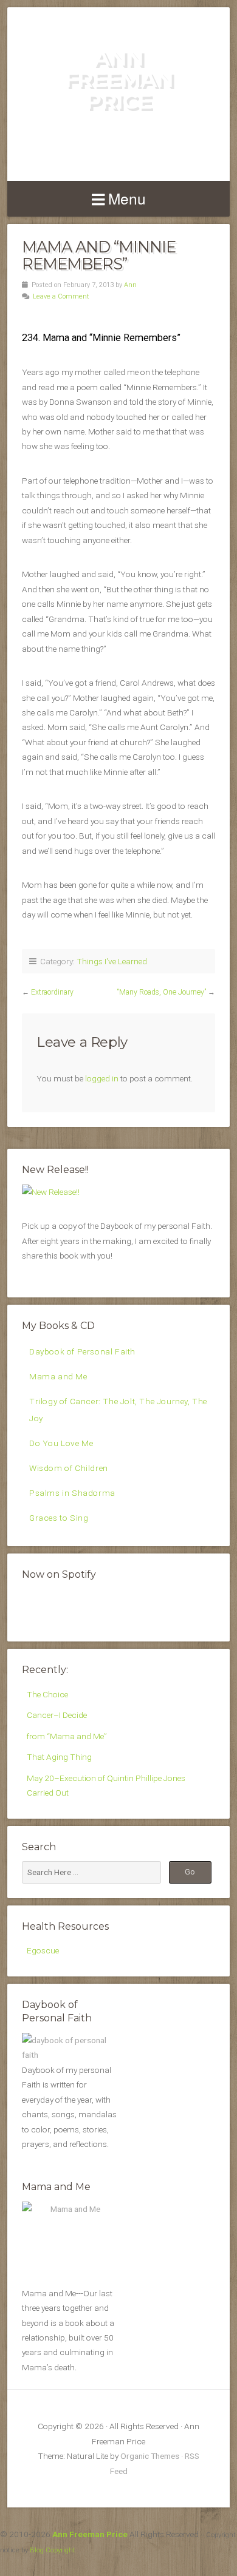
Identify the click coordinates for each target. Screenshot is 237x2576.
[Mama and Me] (70, 2242)
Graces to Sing (59, 1518)
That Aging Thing (59, 1757)
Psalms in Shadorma (72, 1493)
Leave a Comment (61, 296)
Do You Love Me (61, 1443)
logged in (102, 1078)
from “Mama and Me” (67, 1736)
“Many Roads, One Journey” (162, 992)
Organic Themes (150, 2456)
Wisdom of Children (69, 1468)
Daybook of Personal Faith (82, 1351)
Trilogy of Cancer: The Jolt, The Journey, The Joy (118, 1409)
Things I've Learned (112, 961)
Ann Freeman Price (119, 79)
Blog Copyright (53, 2550)
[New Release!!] (51, 1192)
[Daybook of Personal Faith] (70, 2055)
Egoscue (43, 1950)
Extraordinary (52, 992)
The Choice (47, 1694)
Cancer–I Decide (57, 1715)
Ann (130, 285)
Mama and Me (58, 1376)
